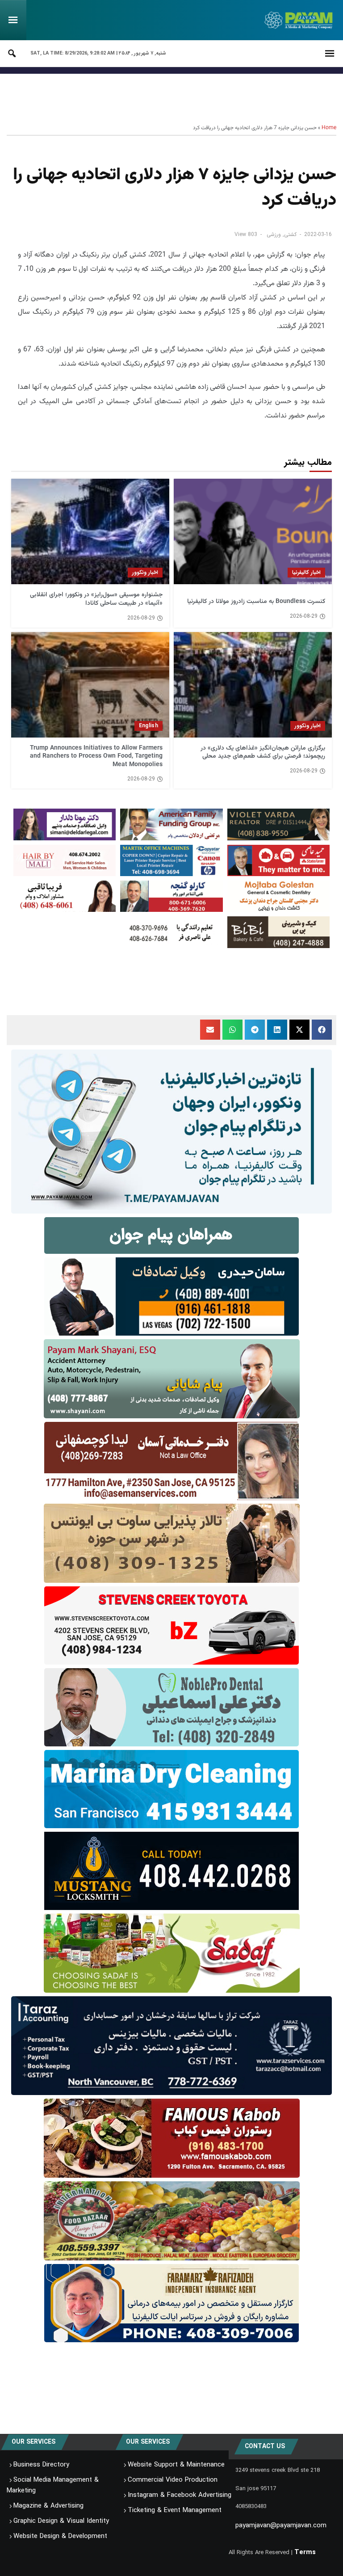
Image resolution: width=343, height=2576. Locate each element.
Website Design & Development (60, 2536)
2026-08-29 (304, 616)
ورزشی (274, 234)
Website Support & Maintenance (176, 2465)
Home (329, 128)
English (148, 726)
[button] (322, 1030)
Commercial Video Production (173, 2480)
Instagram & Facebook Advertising (180, 2495)
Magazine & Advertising (48, 2506)
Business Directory (41, 2465)
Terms (305, 2552)
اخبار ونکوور (145, 572)
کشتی (290, 234)
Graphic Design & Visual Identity (61, 2521)
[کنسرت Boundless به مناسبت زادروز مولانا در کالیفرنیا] (253, 531)
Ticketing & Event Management (175, 2510)
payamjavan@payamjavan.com (281, 2525)
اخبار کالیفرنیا (306, 572)
